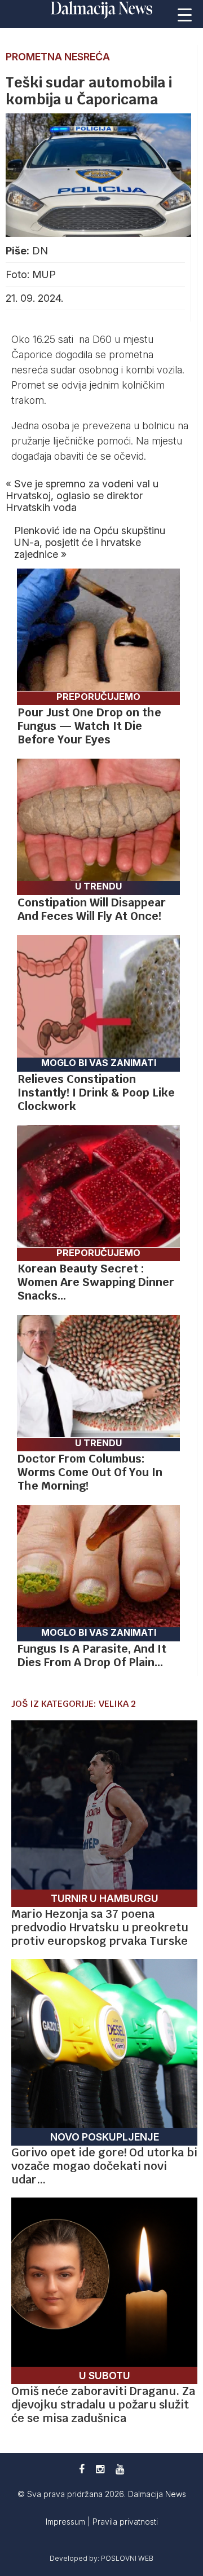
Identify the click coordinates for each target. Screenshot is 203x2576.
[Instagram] (100, 2469)
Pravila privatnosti (125, 2522)
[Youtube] (120, 2469)
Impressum (67, 2522)
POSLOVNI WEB (127, 2558)
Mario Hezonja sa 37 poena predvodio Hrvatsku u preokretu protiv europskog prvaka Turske (100, 1927)
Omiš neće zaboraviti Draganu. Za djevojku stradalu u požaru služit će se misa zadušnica (103, 2405)
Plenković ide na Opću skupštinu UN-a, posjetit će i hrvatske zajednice (90, 542)
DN (40, 251)
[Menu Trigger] (185, 14)
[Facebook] (82, 2469)
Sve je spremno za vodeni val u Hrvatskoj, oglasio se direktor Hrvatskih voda (82, 496)
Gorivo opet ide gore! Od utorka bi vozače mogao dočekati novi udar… (104, 2166)
